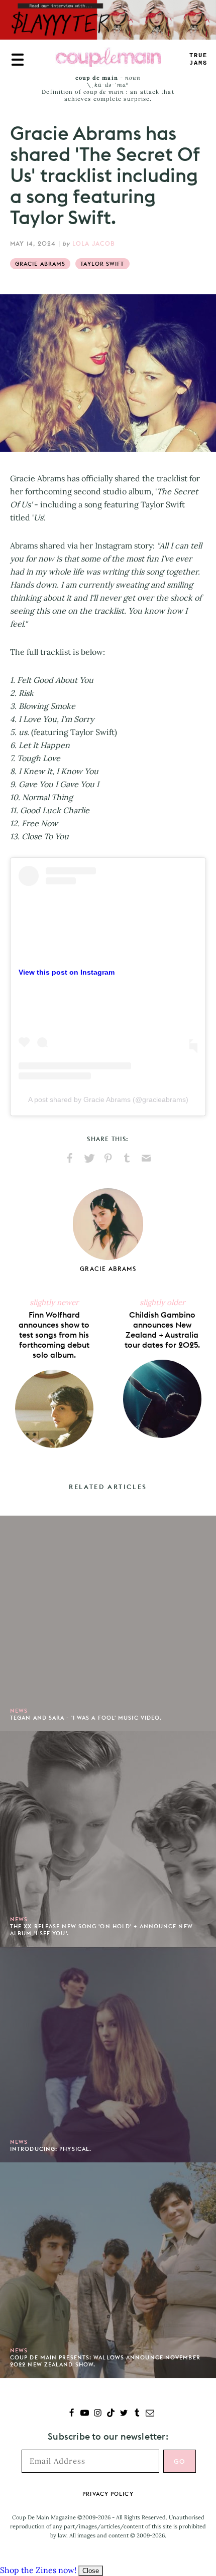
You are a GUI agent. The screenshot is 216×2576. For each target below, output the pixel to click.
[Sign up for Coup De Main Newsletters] (150, 2414)
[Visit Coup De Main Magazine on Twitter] (124, 2414)
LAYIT (198, 59)
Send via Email (146, 1158)
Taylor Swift (102, 264)
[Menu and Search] (18, 60)
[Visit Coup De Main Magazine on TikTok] (111, 2414)
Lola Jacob (94, 243)
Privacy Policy (108, 2494)
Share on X (89, 1158)
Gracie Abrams (40, 264)
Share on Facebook (70, 1158)
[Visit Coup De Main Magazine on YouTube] (85, 2414)
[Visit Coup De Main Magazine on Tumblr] (137, 2414)
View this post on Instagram (67, 972)
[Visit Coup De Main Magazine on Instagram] (98, 2414)
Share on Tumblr (127, 1158)
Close (91, 2571)
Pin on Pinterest (108, 1158)
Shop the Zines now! (38, 2570)
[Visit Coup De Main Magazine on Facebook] (72, 2414)
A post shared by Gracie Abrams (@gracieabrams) (108, 1099)
